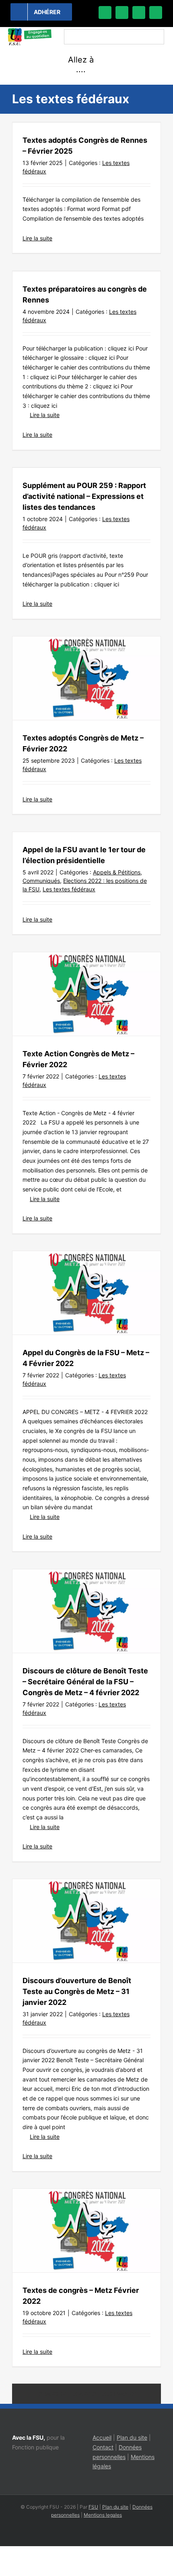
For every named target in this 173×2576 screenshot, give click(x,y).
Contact (103, 2447)
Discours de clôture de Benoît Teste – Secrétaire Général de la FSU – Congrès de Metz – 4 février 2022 (85, 1682)
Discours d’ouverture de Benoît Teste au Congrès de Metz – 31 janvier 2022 (77, 1991)
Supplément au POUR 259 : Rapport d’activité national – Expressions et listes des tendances (84, 496)
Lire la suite (37, 238)
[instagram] (139, 13)
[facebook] (105, 13)
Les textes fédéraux (69, 889)
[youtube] (156, 13)
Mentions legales (103, 2515)
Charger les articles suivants (87, 2394)
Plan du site (132, 2437)
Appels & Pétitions (117, 872)
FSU (93, 2507)
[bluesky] (122, 13)
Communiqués (41, 881)
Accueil (102, 2437)
